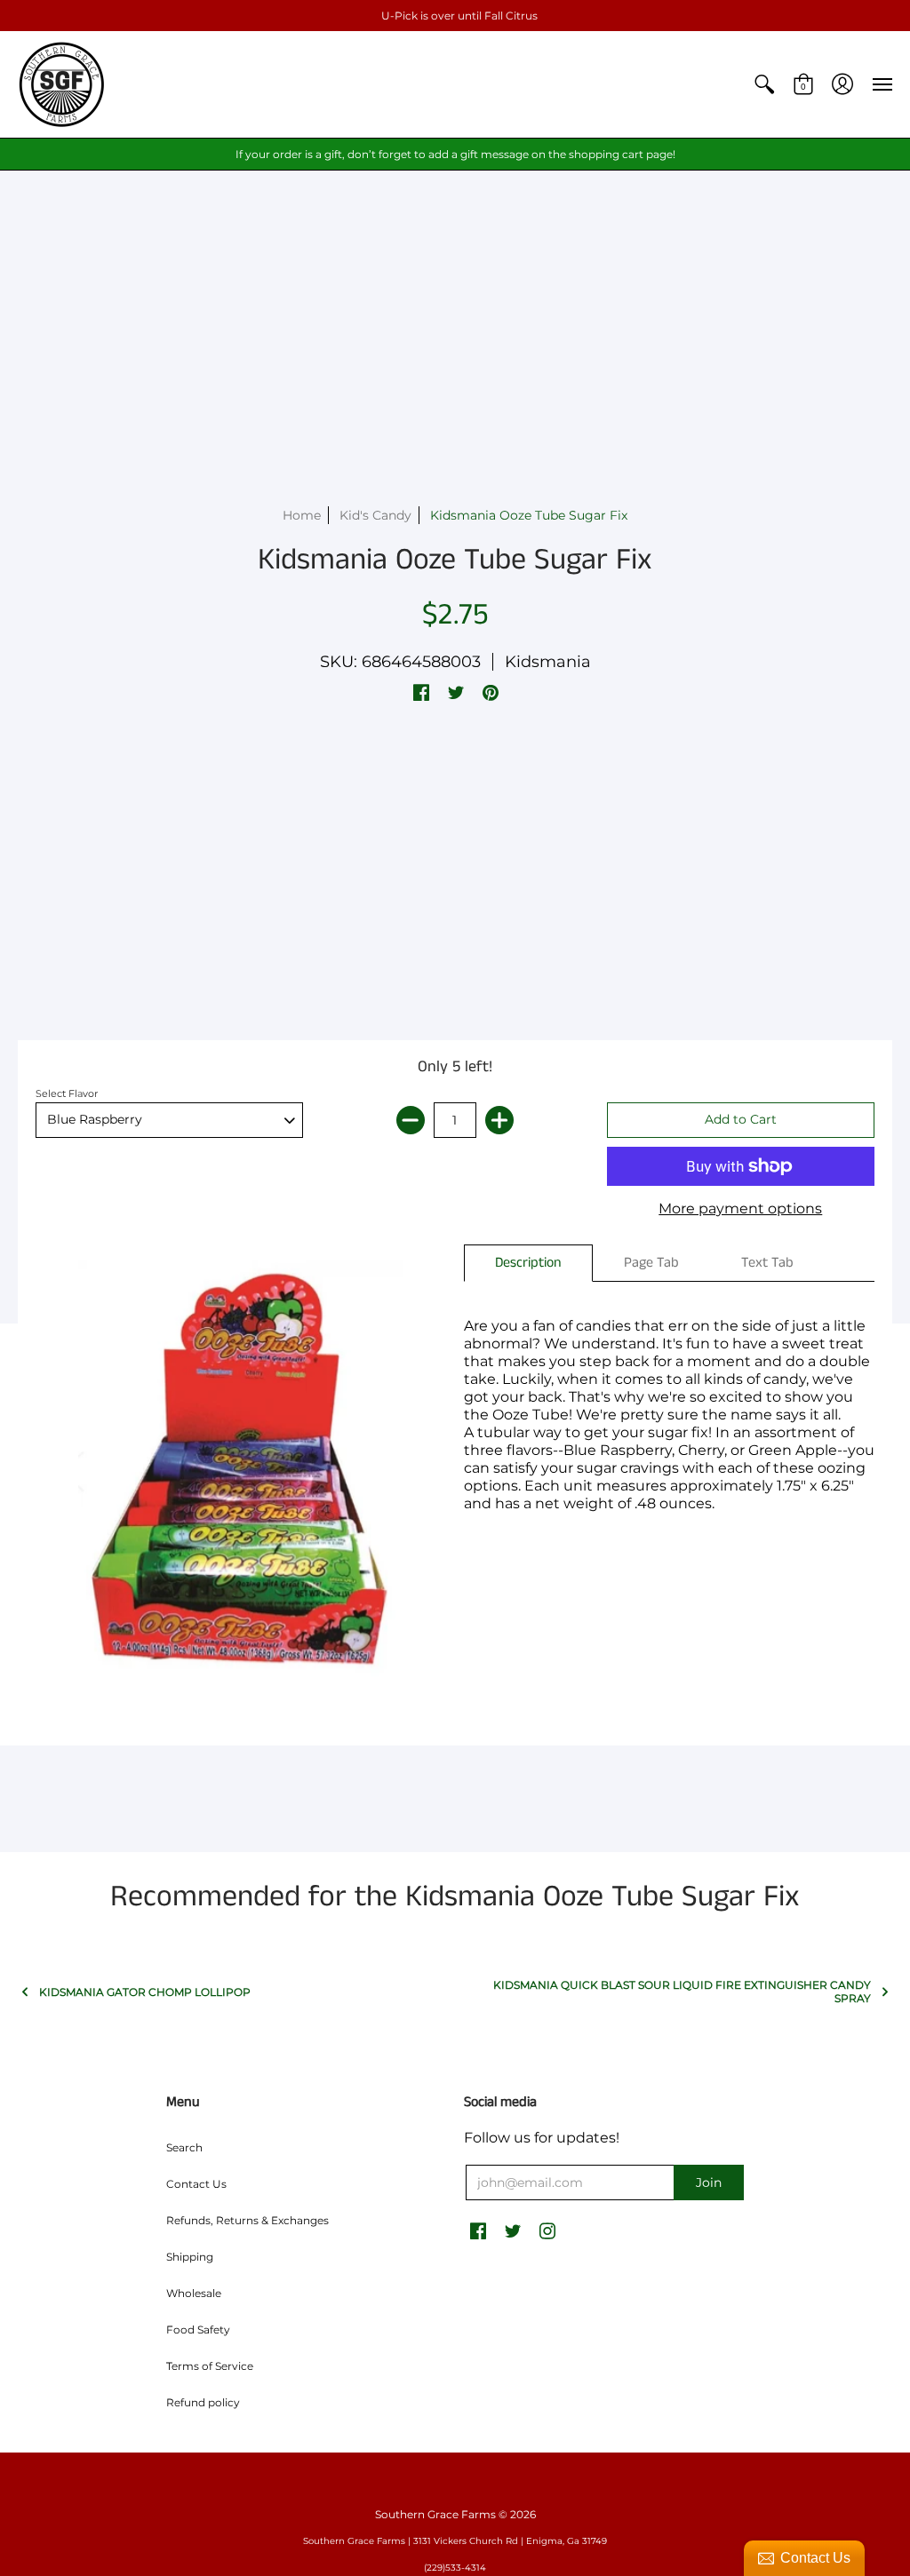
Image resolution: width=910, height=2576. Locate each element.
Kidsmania (548, 662)
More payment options (740, 1208)
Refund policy (203, 2402)
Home (302, 515)
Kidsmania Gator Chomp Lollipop (145, 1992)
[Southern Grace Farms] (62, 84)
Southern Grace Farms (435, 2514)
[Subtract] (411, 1120)
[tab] (528, 1263)
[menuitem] (764, 84)
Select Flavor (67, 1093)
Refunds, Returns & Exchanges (247, 2220)
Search (184, 2147)
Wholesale (194, 2293)
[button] (764, 84)
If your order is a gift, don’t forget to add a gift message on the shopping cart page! (455, 154)
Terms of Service (210, 2366)
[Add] (499, 1120)
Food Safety (198, 2330)
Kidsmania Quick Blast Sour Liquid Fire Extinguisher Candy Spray (682, 1992)
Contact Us (196, 2184)
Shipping (190, 2257)
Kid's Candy (375, 515)
